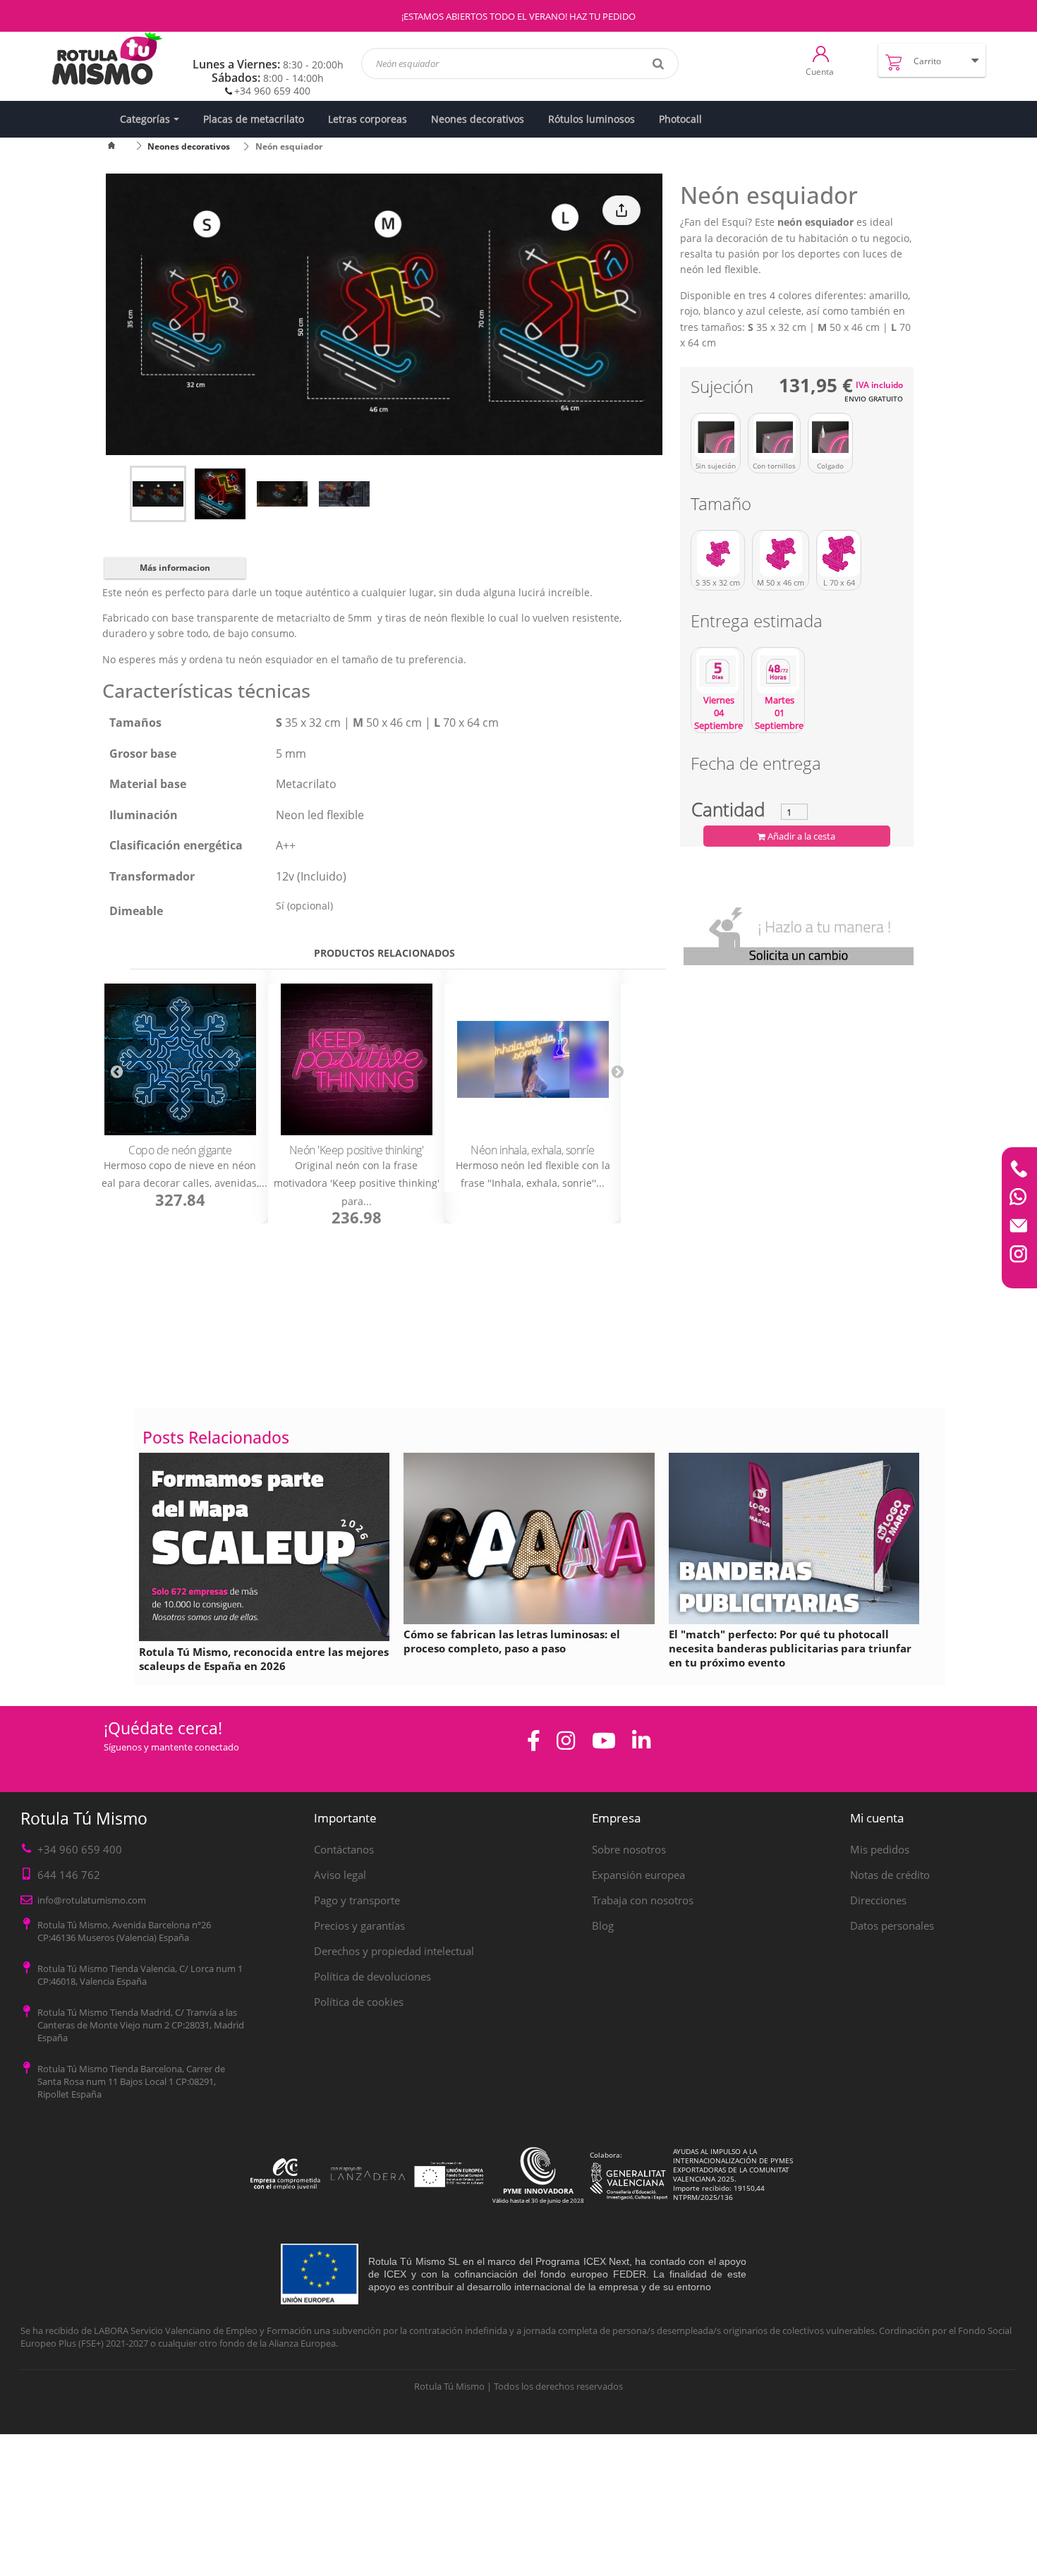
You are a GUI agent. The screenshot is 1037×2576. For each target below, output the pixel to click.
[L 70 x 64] (839, 554)
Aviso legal (340, 1875)
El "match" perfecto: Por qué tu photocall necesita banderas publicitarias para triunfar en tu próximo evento (790, 1648)
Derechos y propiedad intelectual (394, 1951)
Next (617, 1071)
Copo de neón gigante (180, 1150)
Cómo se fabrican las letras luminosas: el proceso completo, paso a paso (512, 1641)
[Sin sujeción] (716, 437)
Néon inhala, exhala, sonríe (533, 1150)
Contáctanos (344, 1849)
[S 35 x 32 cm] (718, 554)
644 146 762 (69, 1875)
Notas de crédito (890, 1875)
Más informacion (175, 568)
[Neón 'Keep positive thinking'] (356, 1059)
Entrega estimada (759, 623)
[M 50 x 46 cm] (781, 554)
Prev (116, 1071)
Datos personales (892, 1925)
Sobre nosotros (629, 1849)
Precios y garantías (359, 1925)
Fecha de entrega (756, 766)
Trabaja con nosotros (643, 1900)
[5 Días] (717, 671)
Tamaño (723, 506)
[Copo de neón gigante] (180, 1059)
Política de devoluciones (372, 1976)
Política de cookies (359, 2002)
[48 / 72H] (778, 671)
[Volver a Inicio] (120, 146)
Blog (603, 1925)
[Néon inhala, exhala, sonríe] (533, 1059)
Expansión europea (638, 1875)
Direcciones (878, 1900)
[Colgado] (830, 437)
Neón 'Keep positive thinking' (357, 1150)
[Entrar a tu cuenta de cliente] (821, 53)
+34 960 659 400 (272, 91)
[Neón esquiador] (158, 494)
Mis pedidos (880, 1849)
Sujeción (724, 389)
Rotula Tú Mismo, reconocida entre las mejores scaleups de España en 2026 (264, 1659)
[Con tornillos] (774, 437)
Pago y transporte (357, 1900)
